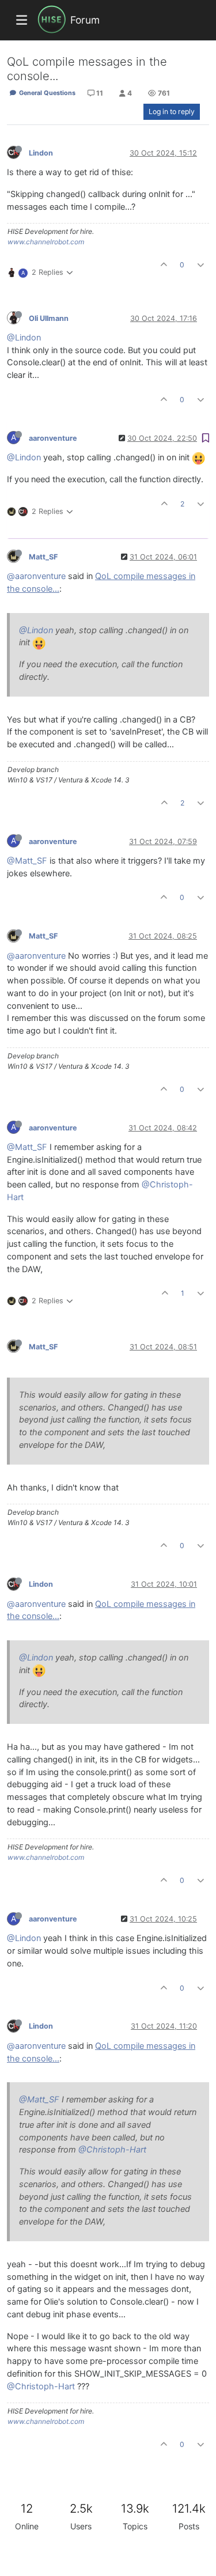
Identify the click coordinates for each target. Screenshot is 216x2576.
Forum (85, 20)
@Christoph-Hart (112, 2150)
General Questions (46, 93)
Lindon (41, 153)
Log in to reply (172, 111)
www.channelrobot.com (46, 242)
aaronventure (53, 438)
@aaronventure (36, 576)
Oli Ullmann (49, 318)
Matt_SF (43, 557)
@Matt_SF (27, 861)
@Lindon (24, 338)
